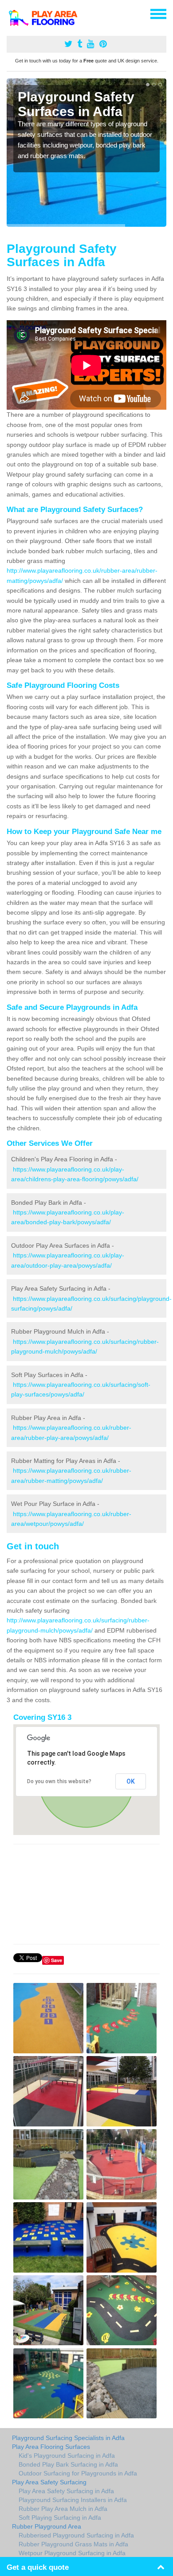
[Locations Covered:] (11, 13)
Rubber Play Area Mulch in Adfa (63, 2509)
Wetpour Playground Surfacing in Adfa (72, 2553)
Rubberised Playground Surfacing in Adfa (76, 2535)
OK (131, 1781)
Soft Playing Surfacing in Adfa (60, 2518)
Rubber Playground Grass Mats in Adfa (73, 2544)
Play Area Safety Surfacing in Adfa (66, 2491)
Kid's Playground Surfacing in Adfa (67, 2456)
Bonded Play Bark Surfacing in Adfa (68, 2464)
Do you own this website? (59, 1781)
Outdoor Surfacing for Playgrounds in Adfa (78, 2473)
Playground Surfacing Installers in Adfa (73, 2500)
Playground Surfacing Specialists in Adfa (68, 2438)
